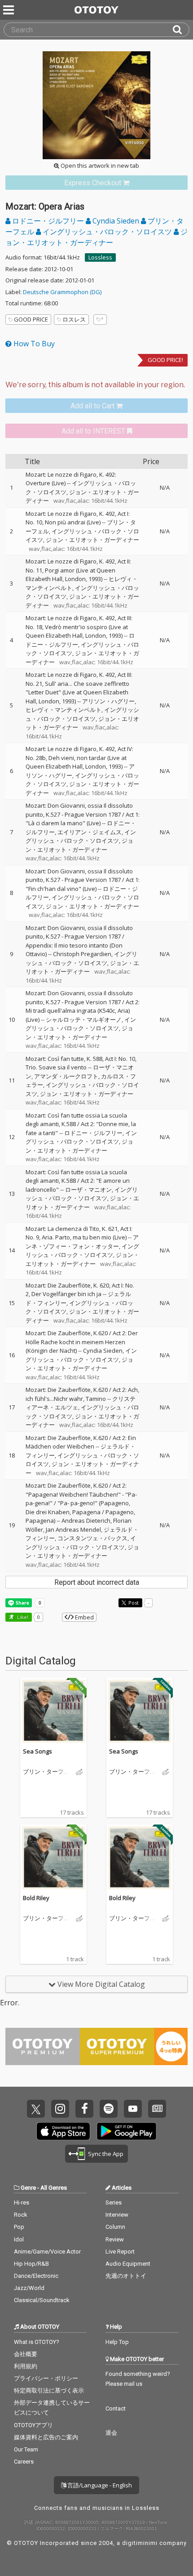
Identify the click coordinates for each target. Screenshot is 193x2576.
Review (115, 2239)
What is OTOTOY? (37, 2342)
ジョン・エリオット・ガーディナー (92, 540)
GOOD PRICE (31, 319)
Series (114, 2203)
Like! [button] (22, 1617)
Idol (19, 2239)
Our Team (26, 2449)
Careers (24, 2462)
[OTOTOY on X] (36, 2109)
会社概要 (26, 2354)
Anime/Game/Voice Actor (47, 2252)
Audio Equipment (128, 2264)
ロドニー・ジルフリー (48, 221)
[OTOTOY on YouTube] (133, 2109)
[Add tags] (100, 320)
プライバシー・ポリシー (46, 2378)
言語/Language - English (99, 2485)
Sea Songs (37, 1751)
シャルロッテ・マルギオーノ (84, 1020)
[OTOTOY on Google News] (157, 2109)
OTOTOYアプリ (33, 2425)
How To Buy (33, 344)
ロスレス (74, 319)
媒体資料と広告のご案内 (46, 2437)
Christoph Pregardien (82, 954)
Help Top (117, 2342)
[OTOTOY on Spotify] (109, 2109)
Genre (28, 2188)
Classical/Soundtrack (42, 2300)
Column (115, 2227)
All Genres (54, 2188)
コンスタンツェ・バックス (92, 1538)
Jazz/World (29, 2288)
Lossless (100, 257)
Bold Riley (36, 1898)
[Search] (181, 30)
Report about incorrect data (97, 1582)
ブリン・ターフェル (46, 1772)
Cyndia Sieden (116, 221)
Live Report (120, 2252)
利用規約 (26, 2366)
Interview (117, 2215)
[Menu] (9, 10)
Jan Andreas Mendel (73, 1529)
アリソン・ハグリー (108, 701)
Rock (21, 2215)
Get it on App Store (63, 2131)
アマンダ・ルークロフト (66, 1076)
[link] (96, 183)
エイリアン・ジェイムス (90, 832)
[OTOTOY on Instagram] (60, 2109)
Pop (19, 2227)
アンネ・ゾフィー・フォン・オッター (82, 1242)
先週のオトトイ (126, 2276)
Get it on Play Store (127, 2131)
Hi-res (22, 2203)
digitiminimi (140, 2543)
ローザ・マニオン (88, 1190)
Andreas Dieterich (86, 1521)
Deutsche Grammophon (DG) (62, 292)
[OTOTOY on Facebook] (84, 2109)
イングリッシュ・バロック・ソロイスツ (107, 232)
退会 (111, 2433)
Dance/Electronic (36, 2276)
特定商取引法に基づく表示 (49, 2390)
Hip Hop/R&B (31, 2264)
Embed (84, 1617)
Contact (116, 2408)
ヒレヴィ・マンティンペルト (64, 710)
